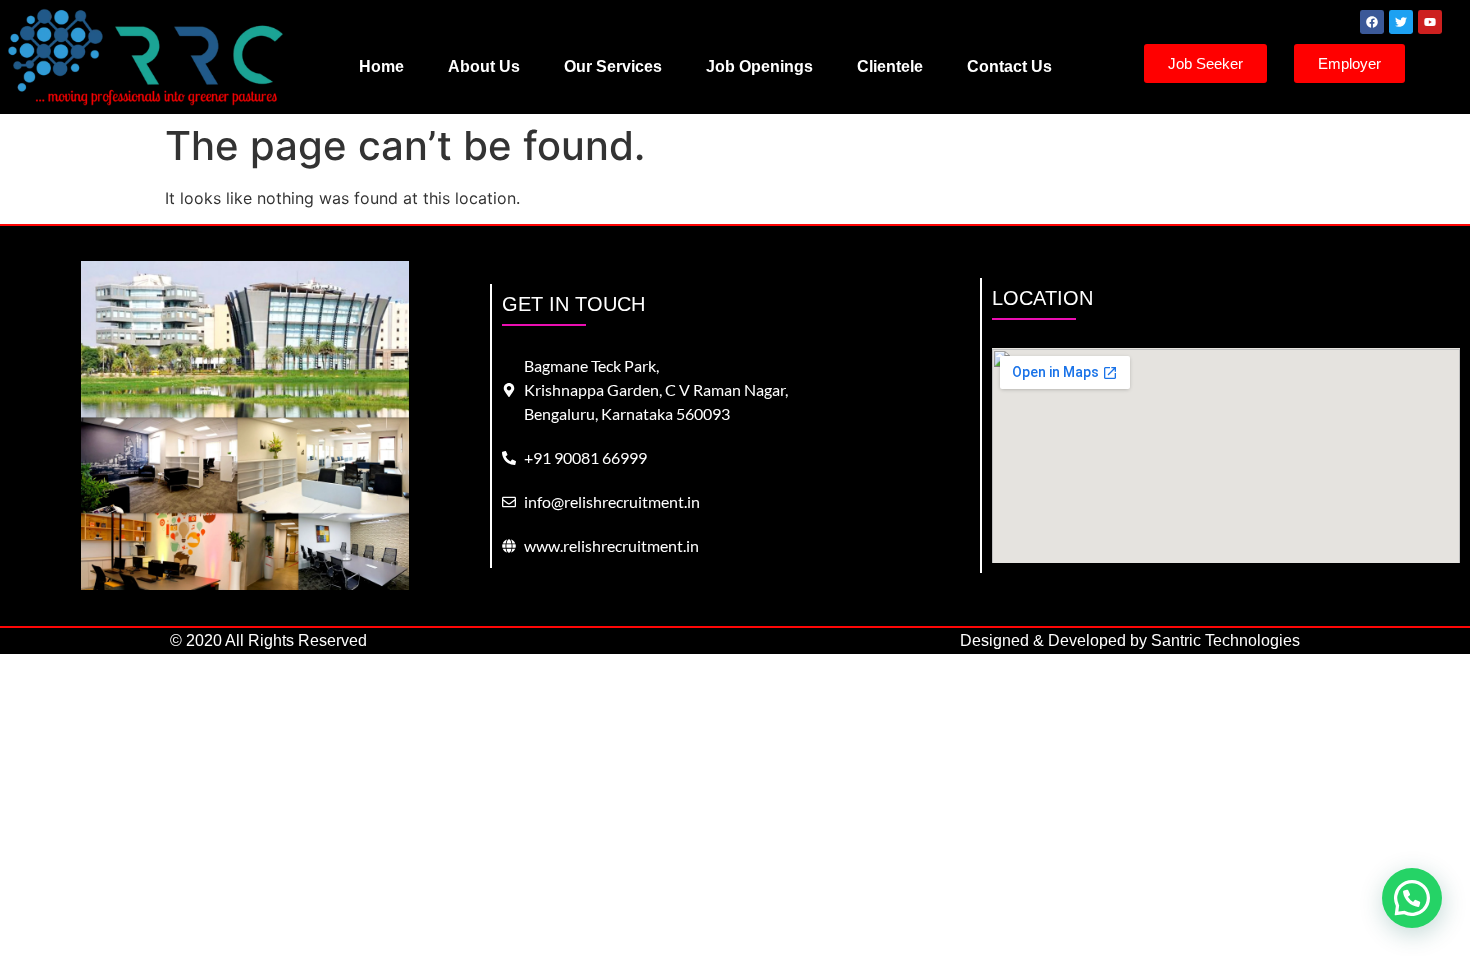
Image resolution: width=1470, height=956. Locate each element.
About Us (484, 66)
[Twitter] (1401, 22)
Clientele (890, 66)
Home (381, 66)
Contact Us (1009, 66)
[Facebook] (1372, 22)
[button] (1412, 898)
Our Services (613, 66)
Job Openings (759, 66)
